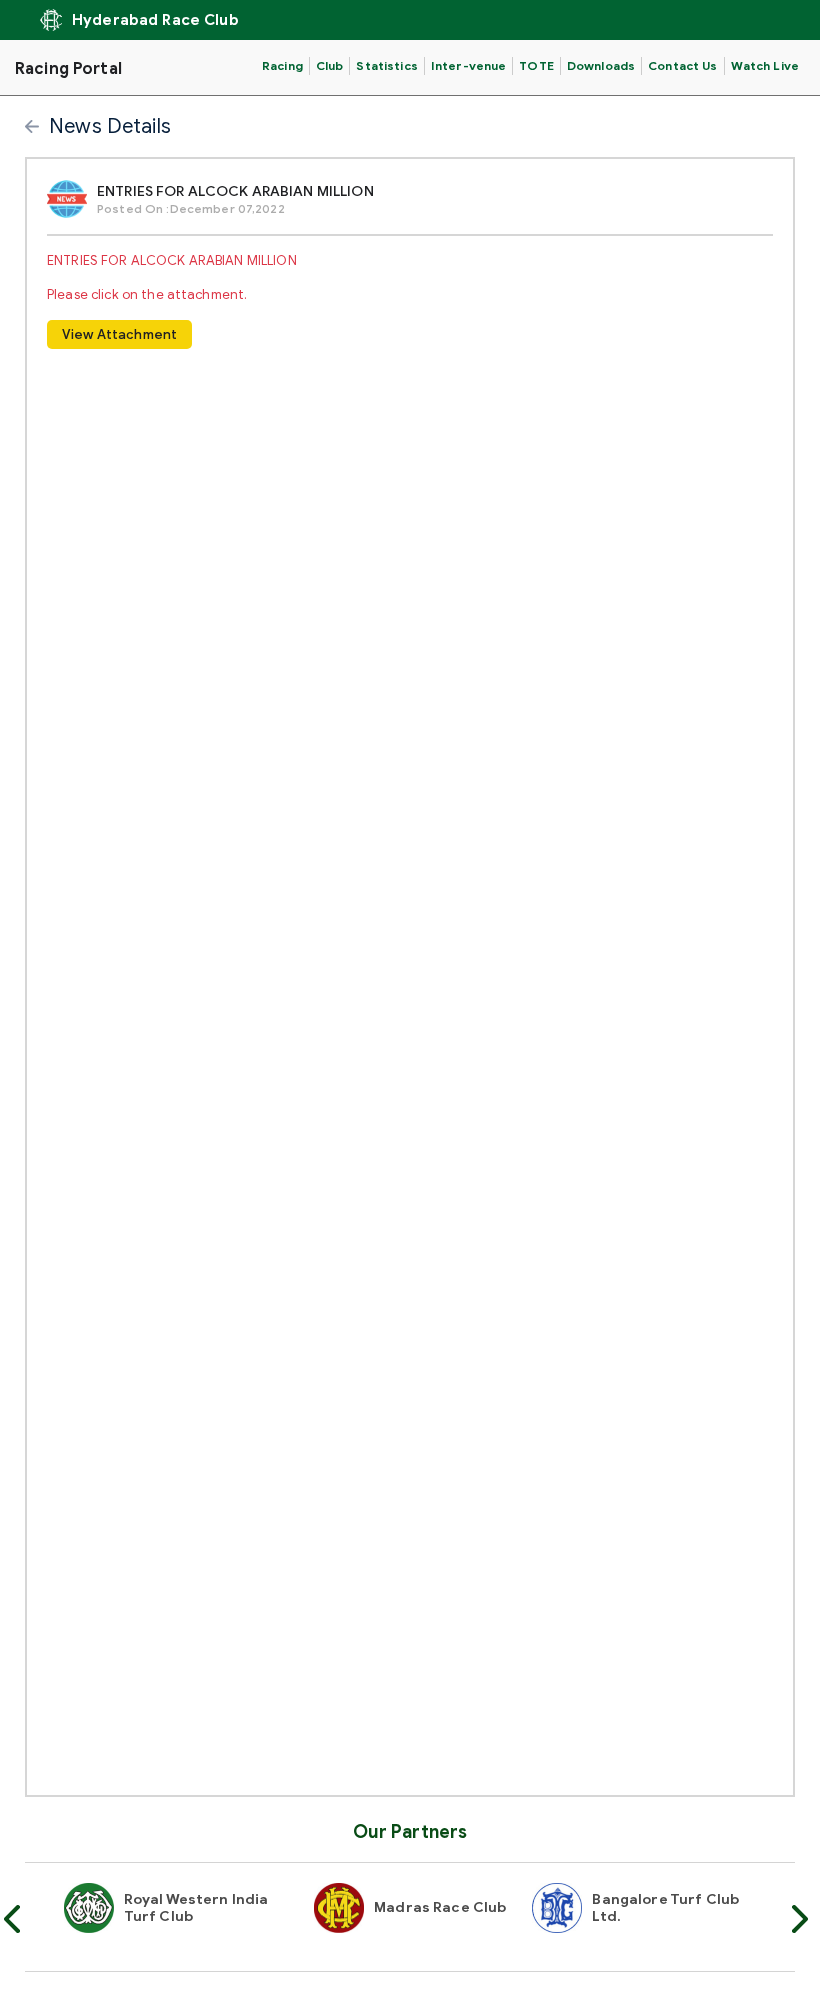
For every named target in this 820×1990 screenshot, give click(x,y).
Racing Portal (68, 69)
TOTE (536, 65)
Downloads (601, 65)
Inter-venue (469, 65)
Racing (282, 65)
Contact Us (682, 65)
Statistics (386, 65)
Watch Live (765, 65)
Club (330, 65)
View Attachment (119, 334)
